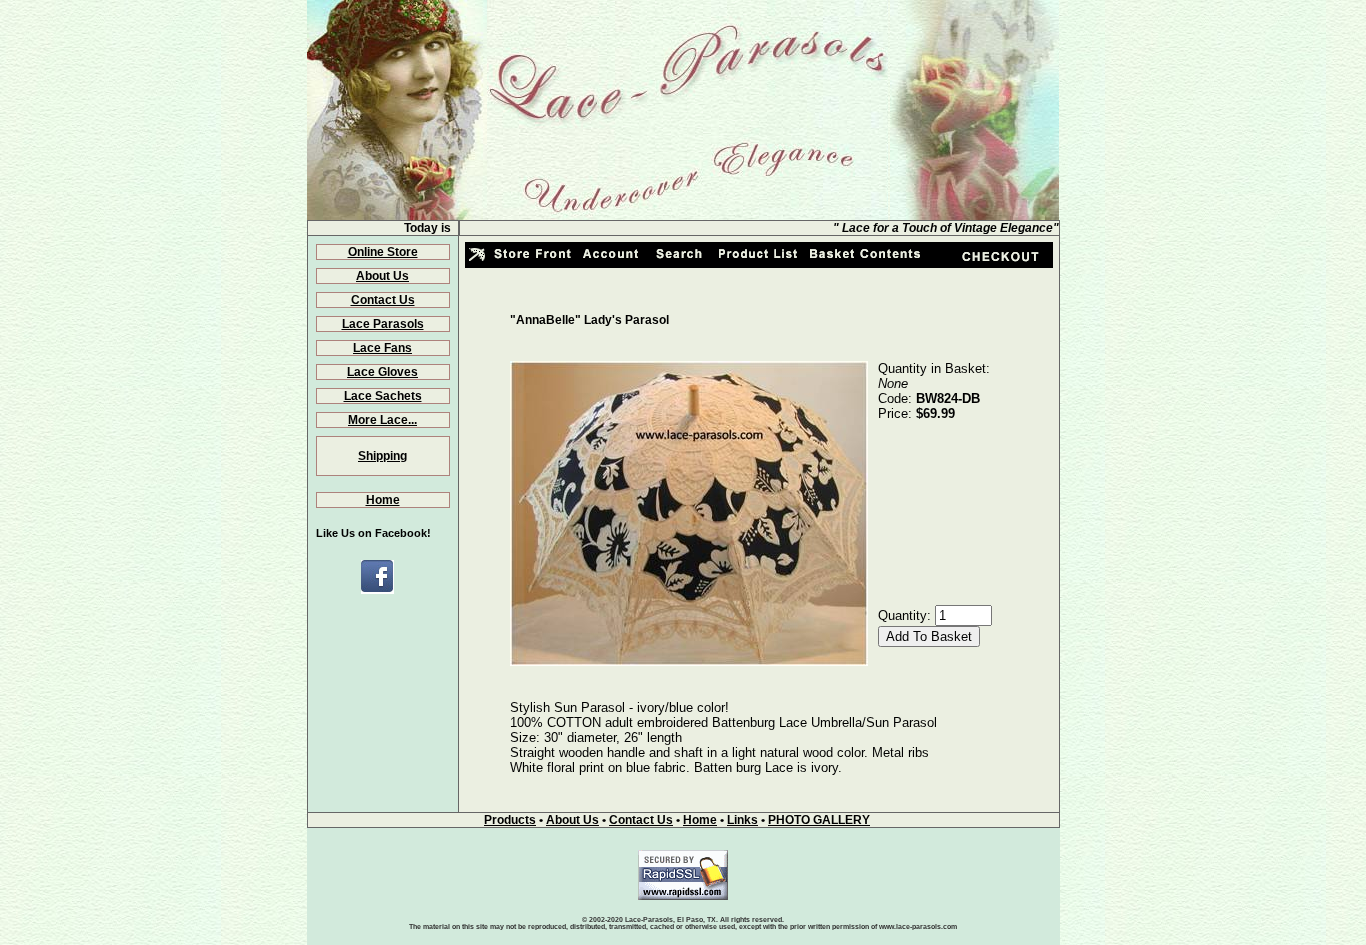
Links (742, 820)
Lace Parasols (383, 324)
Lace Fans (382, 348)
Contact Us (383, 300)
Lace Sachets (383, 396)
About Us (382, 276)
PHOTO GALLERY (819, 820)
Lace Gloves (382, 372)
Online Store (383, 252)
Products (510, 820)
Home (383, 500)
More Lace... (382, 420)
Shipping (382, 456)
